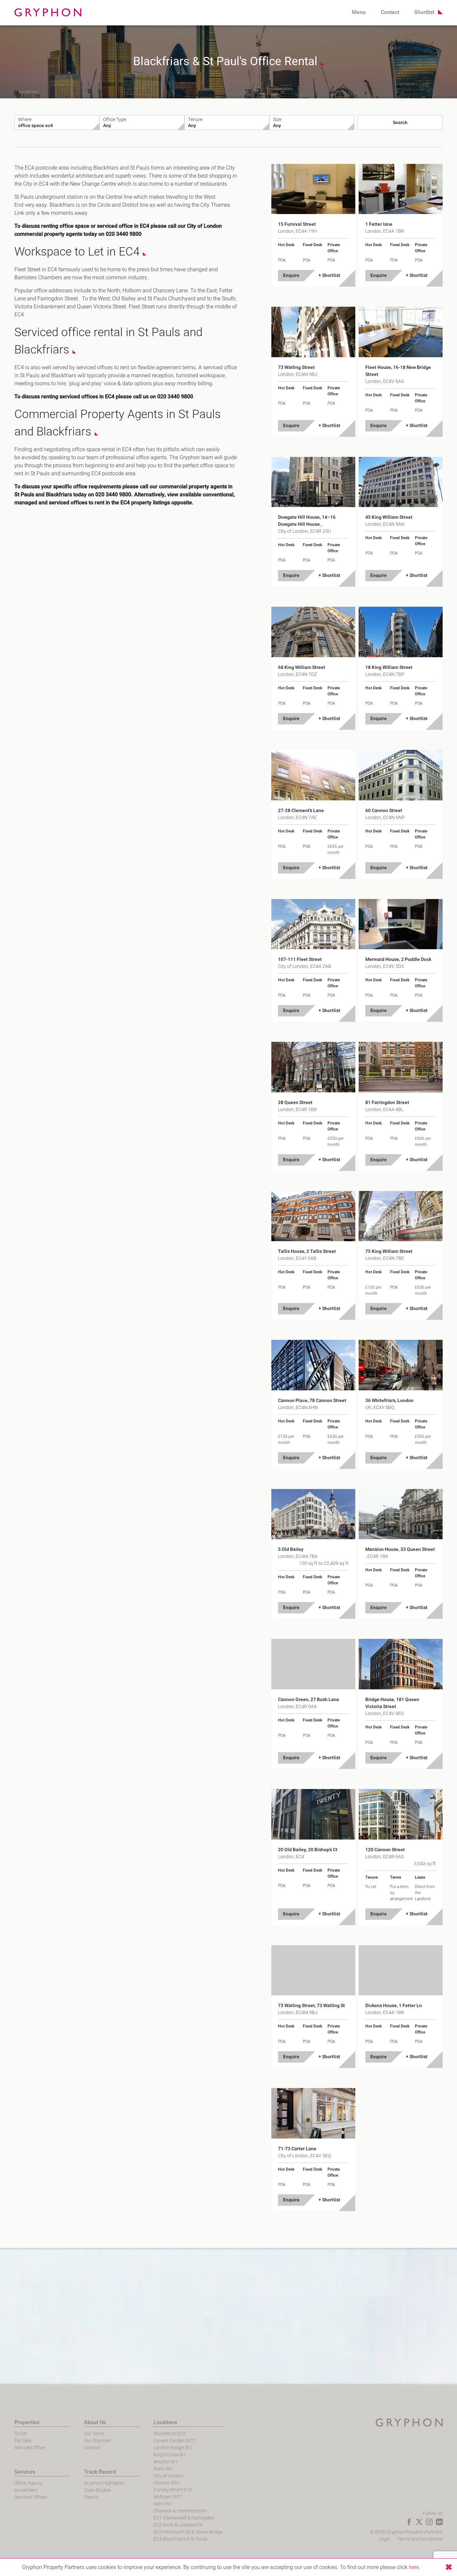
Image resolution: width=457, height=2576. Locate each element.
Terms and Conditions (420, 2539)
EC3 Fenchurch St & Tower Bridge (188, 2532)
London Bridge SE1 (173, 2448)
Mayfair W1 (166, 2462)
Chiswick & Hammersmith (180, 2511)
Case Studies (97, 2490)
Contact (390, 12)
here (414, 2567)
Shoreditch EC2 (169, 2434)
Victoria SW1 (167, 2483)
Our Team (94, 2434)
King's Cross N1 (170, 2455)
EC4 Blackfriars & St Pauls (180, 2539)
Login (385, 2539)
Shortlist (424, 12)
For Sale (23, 2441)
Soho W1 (163, 2504)
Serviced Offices (31, 2497)
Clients (91, 2497)
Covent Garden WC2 (175, 2441)
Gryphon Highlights (104, 2483)
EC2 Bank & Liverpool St (178, 2525)
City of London (169, 2476)
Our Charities (97, 2441)
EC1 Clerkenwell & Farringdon (184, 2518)
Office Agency (29, 2483)
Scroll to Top (31, 171)
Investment (26, 2490)
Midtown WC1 (168, 2497)
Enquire (291, 275)
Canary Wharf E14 (173, 2490)
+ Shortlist (329, 275)
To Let (21, 2434)
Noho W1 (163, 2469)
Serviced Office (30, 2448)
